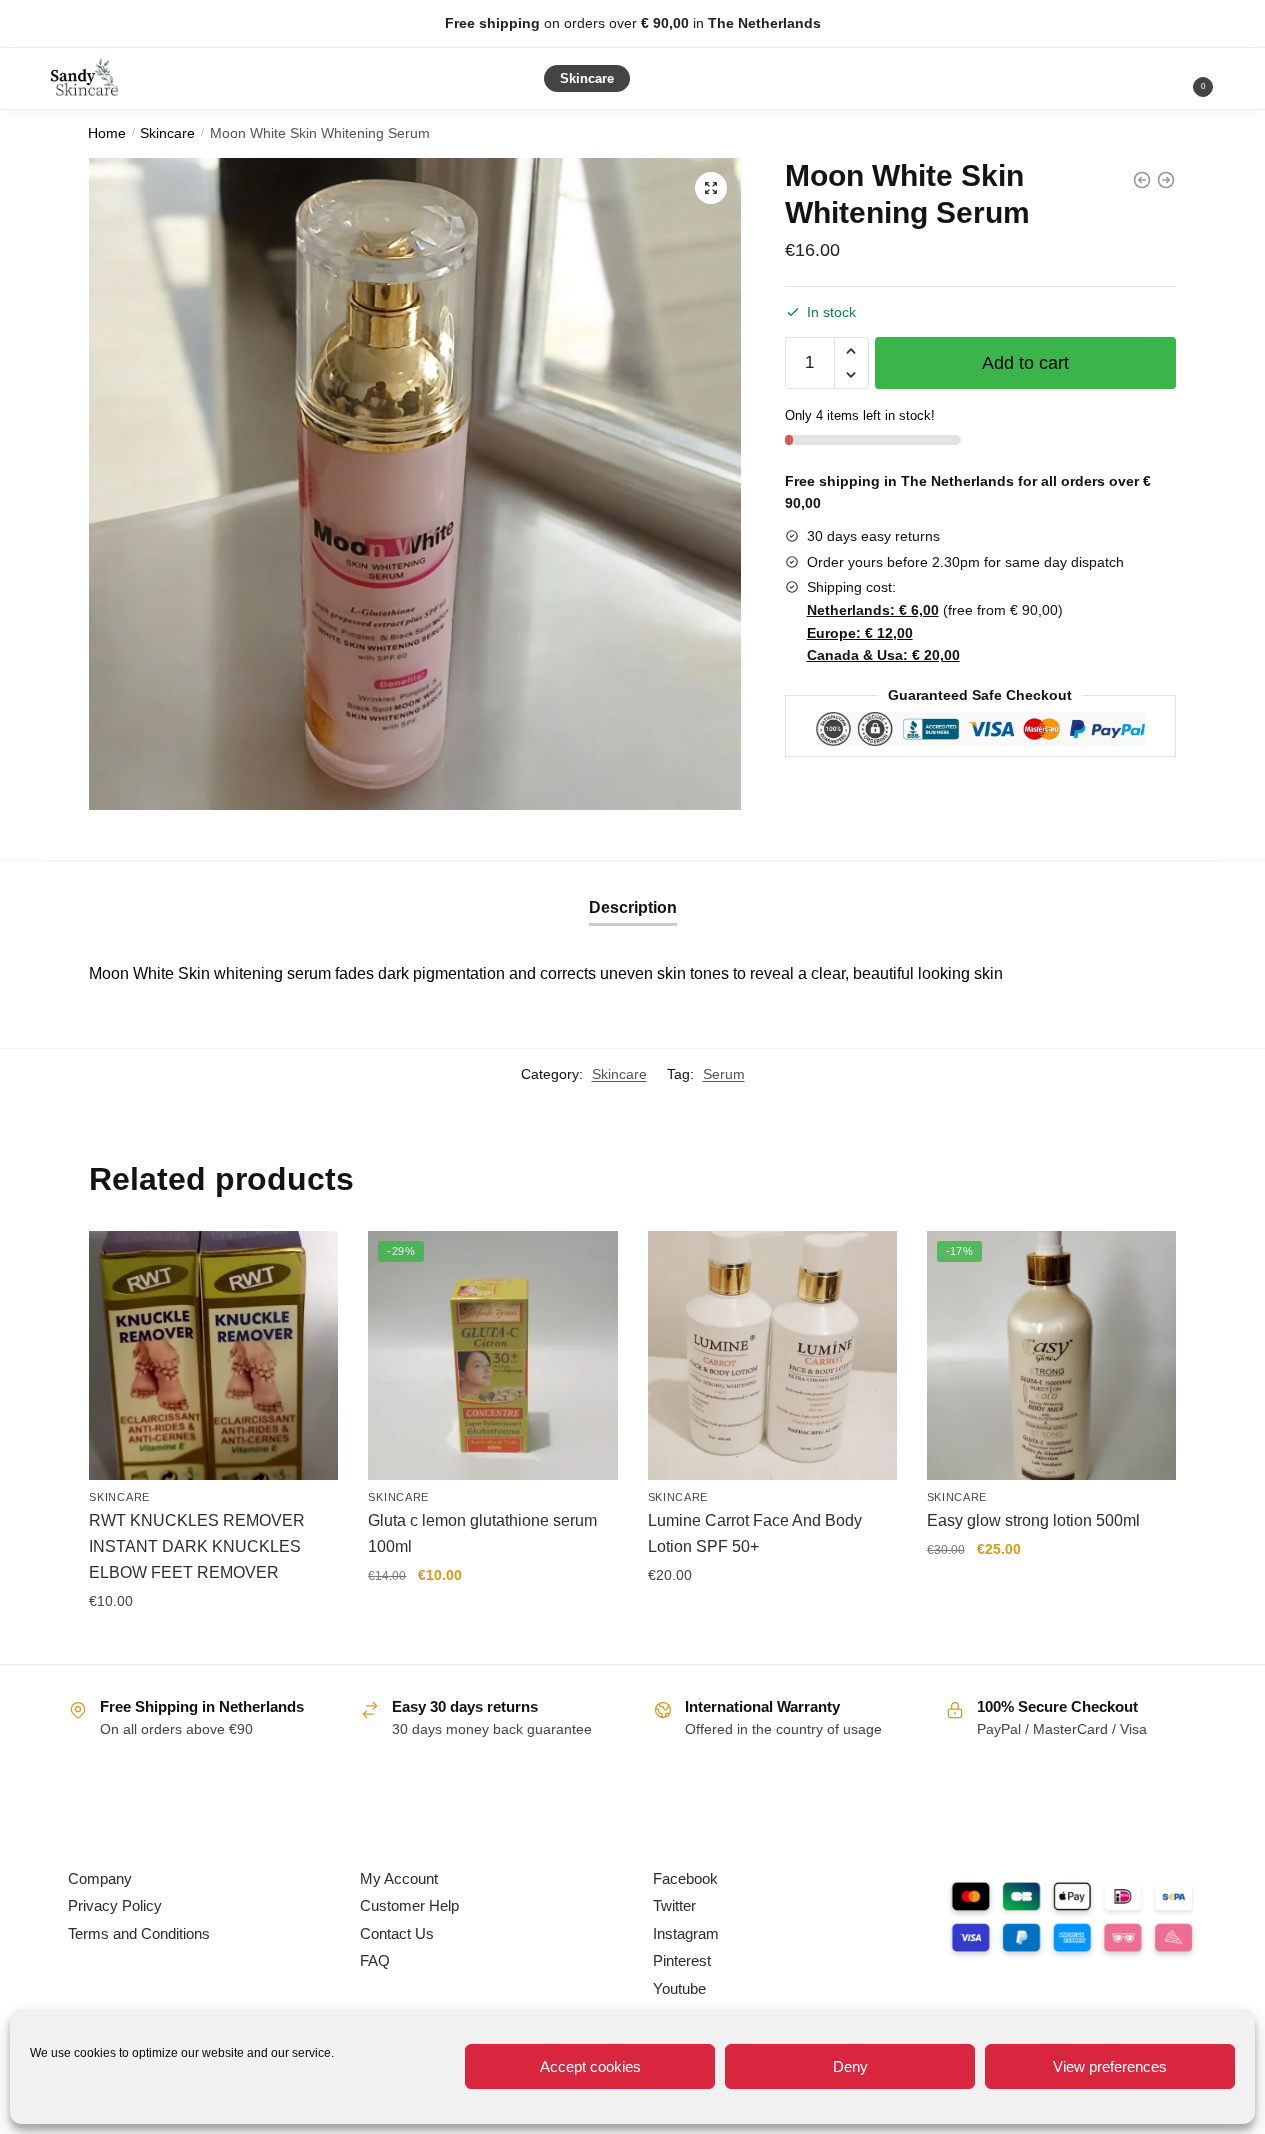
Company (100, 1878)
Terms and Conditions (139, 1933)
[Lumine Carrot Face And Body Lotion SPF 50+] (772, 1355)
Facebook (685, 1878)
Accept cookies (590, 2066)
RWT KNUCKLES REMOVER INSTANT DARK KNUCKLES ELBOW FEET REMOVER (197, 1546)
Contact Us (397, 1933)
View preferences (1110, 2066)
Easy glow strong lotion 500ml (1033, 1520)
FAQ (375, 1960)
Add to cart (1025, 363)
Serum (724, 1074)
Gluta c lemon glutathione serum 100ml (482, 1533)
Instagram (686, 1933)
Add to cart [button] (214, 1644)
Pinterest (682, 1960)
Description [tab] (633, 907)
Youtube (679, 1988)
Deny (850, 2066)
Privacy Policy (115, 1905)
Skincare (167, 133)
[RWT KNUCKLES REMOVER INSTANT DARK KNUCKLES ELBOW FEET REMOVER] (213, 1355)
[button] (711, 188)
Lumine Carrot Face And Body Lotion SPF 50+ (755, 1533)
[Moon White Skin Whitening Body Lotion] (1142, 180)
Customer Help (409, 1905)
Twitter (674, 1905)
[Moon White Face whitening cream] (1166, 180)
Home (107, 133)
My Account (399, 1878)
